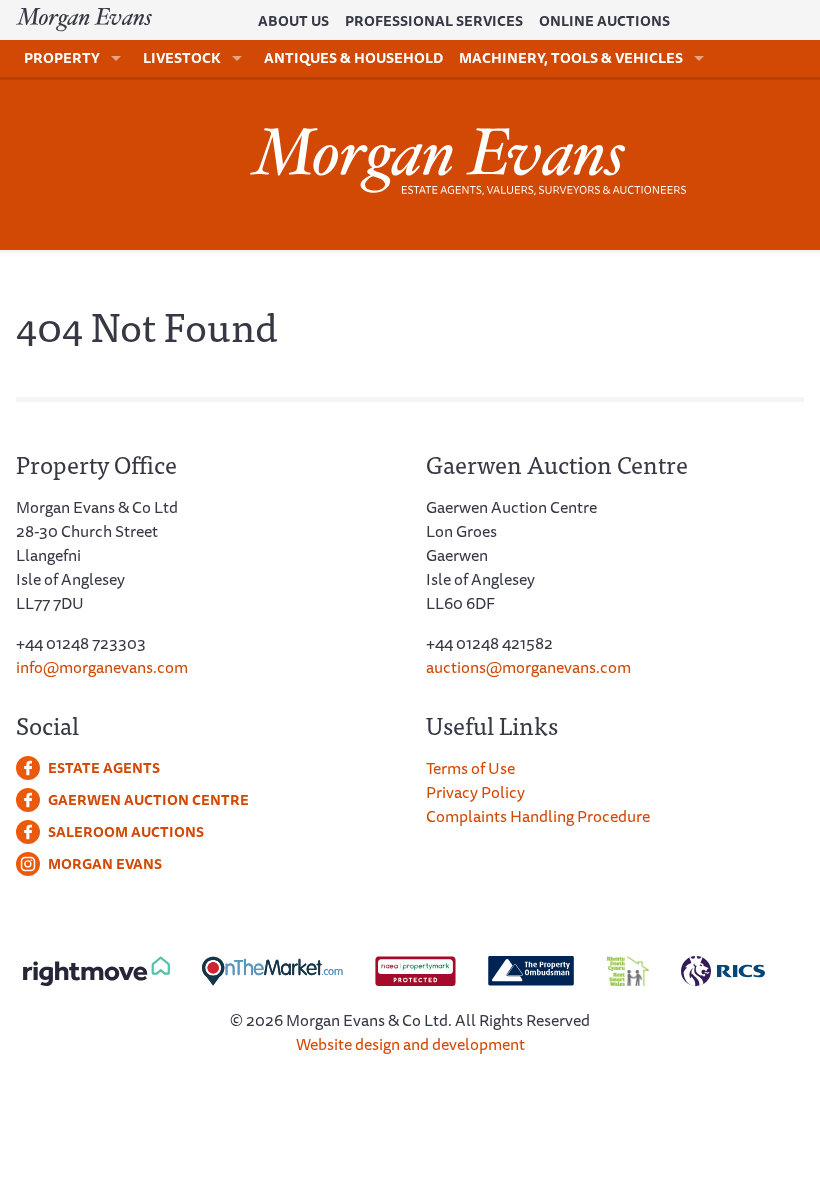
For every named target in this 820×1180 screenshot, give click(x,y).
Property (62, 58)
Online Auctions (604, 21)
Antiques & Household (353, 58)
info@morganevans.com (102, 667)
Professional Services (434, 21)
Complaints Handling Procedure (538, 816)
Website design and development (410, 1044)
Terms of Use (470, 768)
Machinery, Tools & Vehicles (571, 58)
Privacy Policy (475, 792)
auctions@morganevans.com (528, 667)
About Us (293, 21)
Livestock (182, 58)
